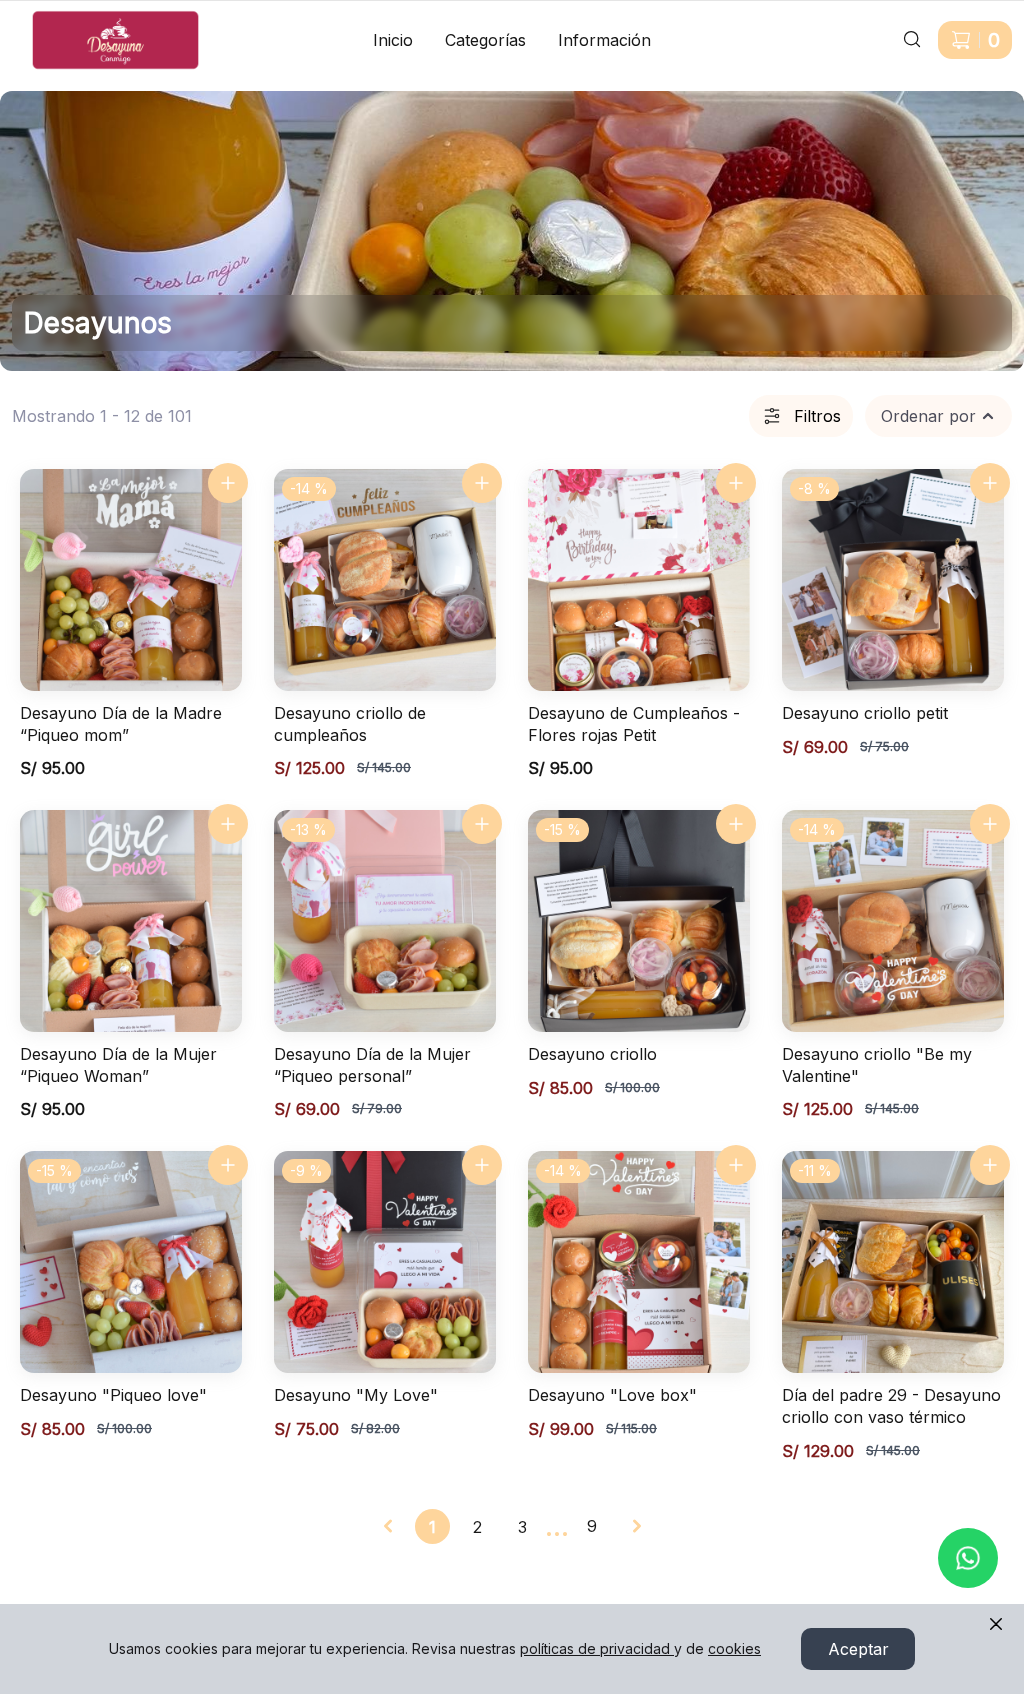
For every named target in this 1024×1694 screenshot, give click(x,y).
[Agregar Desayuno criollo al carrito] (736, 824)
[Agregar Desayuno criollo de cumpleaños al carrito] (482, 483)
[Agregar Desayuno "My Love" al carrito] (482, 1165)
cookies (734, 1648)
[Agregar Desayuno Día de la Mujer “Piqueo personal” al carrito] (482, 824)
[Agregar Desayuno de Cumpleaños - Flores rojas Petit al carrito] (736, 483)
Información (604, 40)
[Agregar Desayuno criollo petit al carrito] (990, 483)
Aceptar (858, 1649)
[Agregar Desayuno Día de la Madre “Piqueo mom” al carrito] (228, 483)
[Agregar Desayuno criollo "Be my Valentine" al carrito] (990, 824)
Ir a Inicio (47, 18)
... (557, 1526)
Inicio (393, 40)
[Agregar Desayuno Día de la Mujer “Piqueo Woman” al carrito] (228, 824)
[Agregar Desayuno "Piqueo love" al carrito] (228, 1165)
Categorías (485, 40)
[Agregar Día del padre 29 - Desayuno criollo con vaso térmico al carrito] (990, 1165)
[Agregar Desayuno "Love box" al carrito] (736, 1165)
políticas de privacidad (595, 1648)
